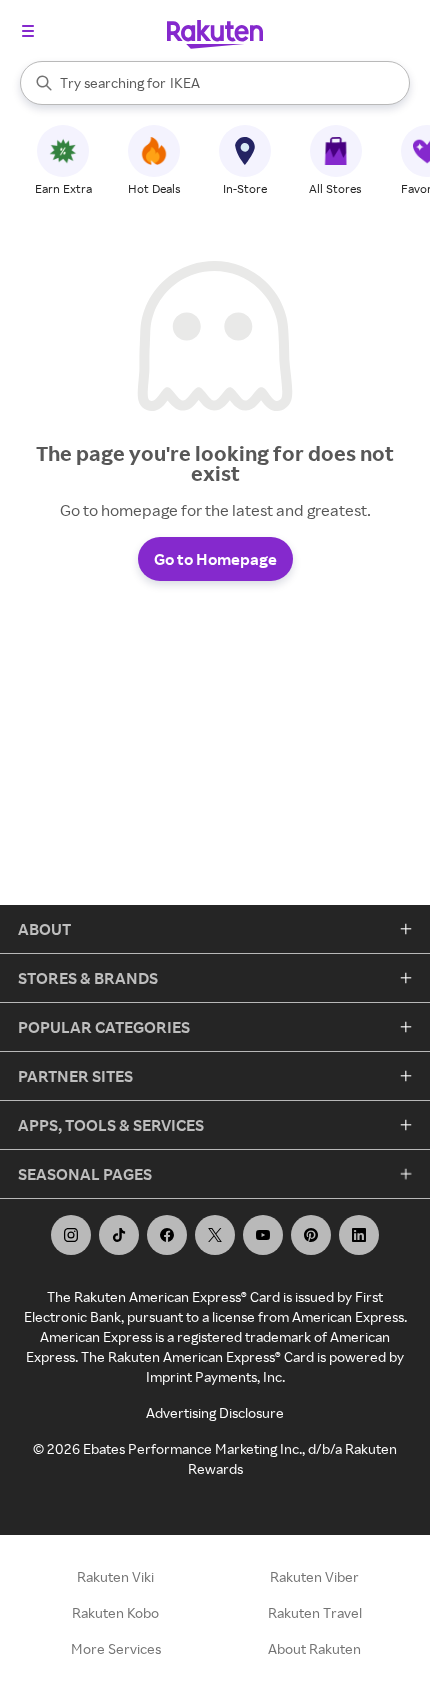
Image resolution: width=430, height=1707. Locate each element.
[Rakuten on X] (215, 1235)
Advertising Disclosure (215, 1412)
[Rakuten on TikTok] (119, 1235)
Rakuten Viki (115, 1576)
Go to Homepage (215, 559)
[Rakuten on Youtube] (263, 1235)
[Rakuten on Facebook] (167, 1235)
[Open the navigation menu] (28, 31)
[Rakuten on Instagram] (71, 1235)
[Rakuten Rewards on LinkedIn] (359, 1235)
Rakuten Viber (314, 1576)
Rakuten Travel (315, 1612)
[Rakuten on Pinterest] (311, 1235)
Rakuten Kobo (115, 1612)
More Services (116, 1648)
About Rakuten (314, 1648)
